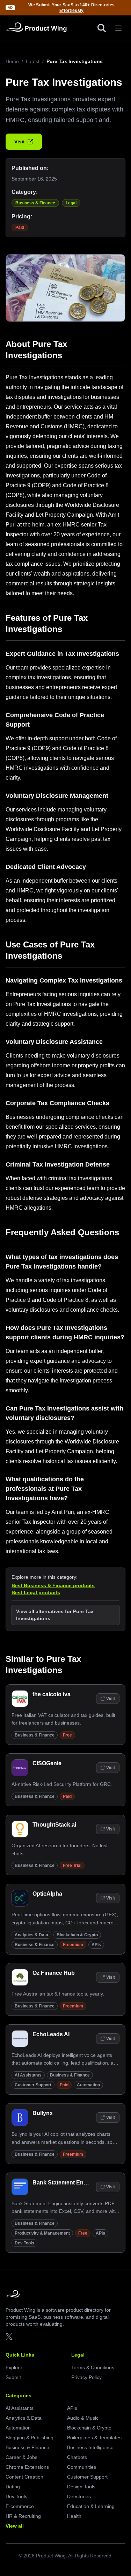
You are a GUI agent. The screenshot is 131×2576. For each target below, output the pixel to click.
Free (67, 1735)
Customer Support (33, 2085)
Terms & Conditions (93, 2367)
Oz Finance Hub (54, 1973)
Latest (33, 61)
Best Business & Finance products (53, 1585)
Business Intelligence (90, 2447)
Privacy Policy (86, 2377)
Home (12, 61)
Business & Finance (35, 203)
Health (74, 2516)
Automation (88, 2085)
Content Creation (24, 2477)
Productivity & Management (42, 2233)
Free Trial (72, 1865)
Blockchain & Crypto (77, 1935)
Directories (79, 2496)
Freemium (73, 1945)
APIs (96, 1945)
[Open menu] (118, 28)
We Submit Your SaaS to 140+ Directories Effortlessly (71, 8)
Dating (13, 2487)
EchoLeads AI (51, 2034)
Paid (20, 227)
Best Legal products (36, 1592)
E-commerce (20, 2506)
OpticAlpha (47, 1894)
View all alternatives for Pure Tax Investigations (55, 1615)
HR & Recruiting (23, 2516)
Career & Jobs (21, 2457)
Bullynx (43, 2113)
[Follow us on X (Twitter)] (9, 2337)
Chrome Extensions (27, 2467)
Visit (20, 142)
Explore (14, 2367)
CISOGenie (47, 1763)
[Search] (102, 28)
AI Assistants (28, 2075)
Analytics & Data (31, 1935)
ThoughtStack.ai (54, 1825)
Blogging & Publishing (30, 2438)
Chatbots (77, 2457)
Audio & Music (83, 2418)
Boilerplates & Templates (94, 2438)
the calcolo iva (52, 1694)
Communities (82, 2467)
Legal (71, 203)
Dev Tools (24, 2243)
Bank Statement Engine (64, 2183)
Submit (13, 2377)
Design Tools (81, 2487)
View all (15, 2526)
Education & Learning (91, 2506)
